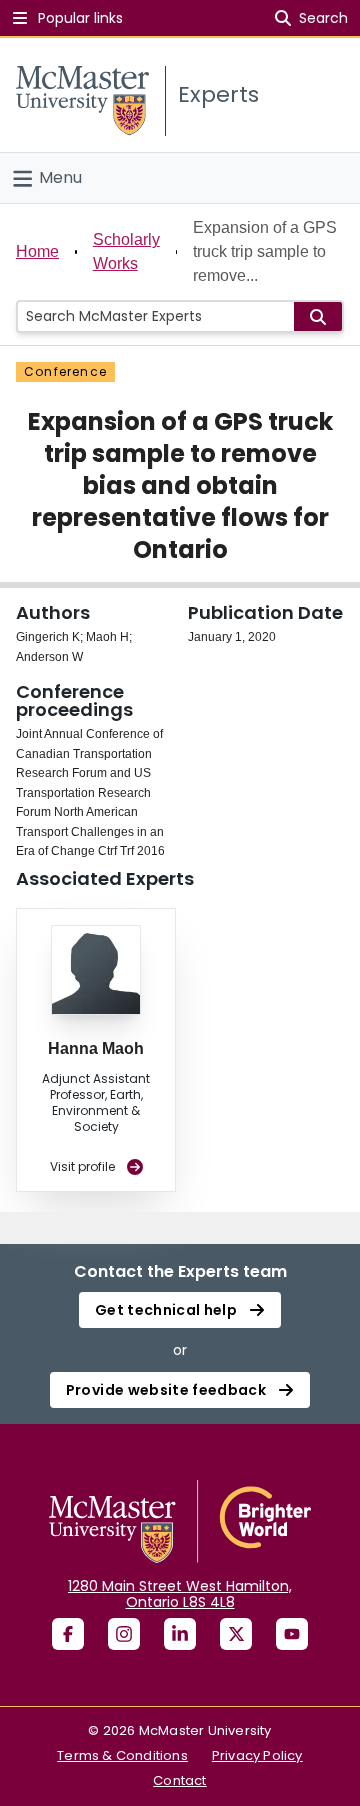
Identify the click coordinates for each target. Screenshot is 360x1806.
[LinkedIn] (180, 1634)
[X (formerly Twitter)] (236, 1634)
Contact (179, 1780)
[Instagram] (124, 1634)
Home (37, 251)
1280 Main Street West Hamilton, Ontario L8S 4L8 (180, 1594)
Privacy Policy (257, 1755)
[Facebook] (68, 1634)
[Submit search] (318, 316)
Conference (65, 371)
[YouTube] (292, 1634)
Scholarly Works (126, 251)
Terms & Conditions (122, 1755)
